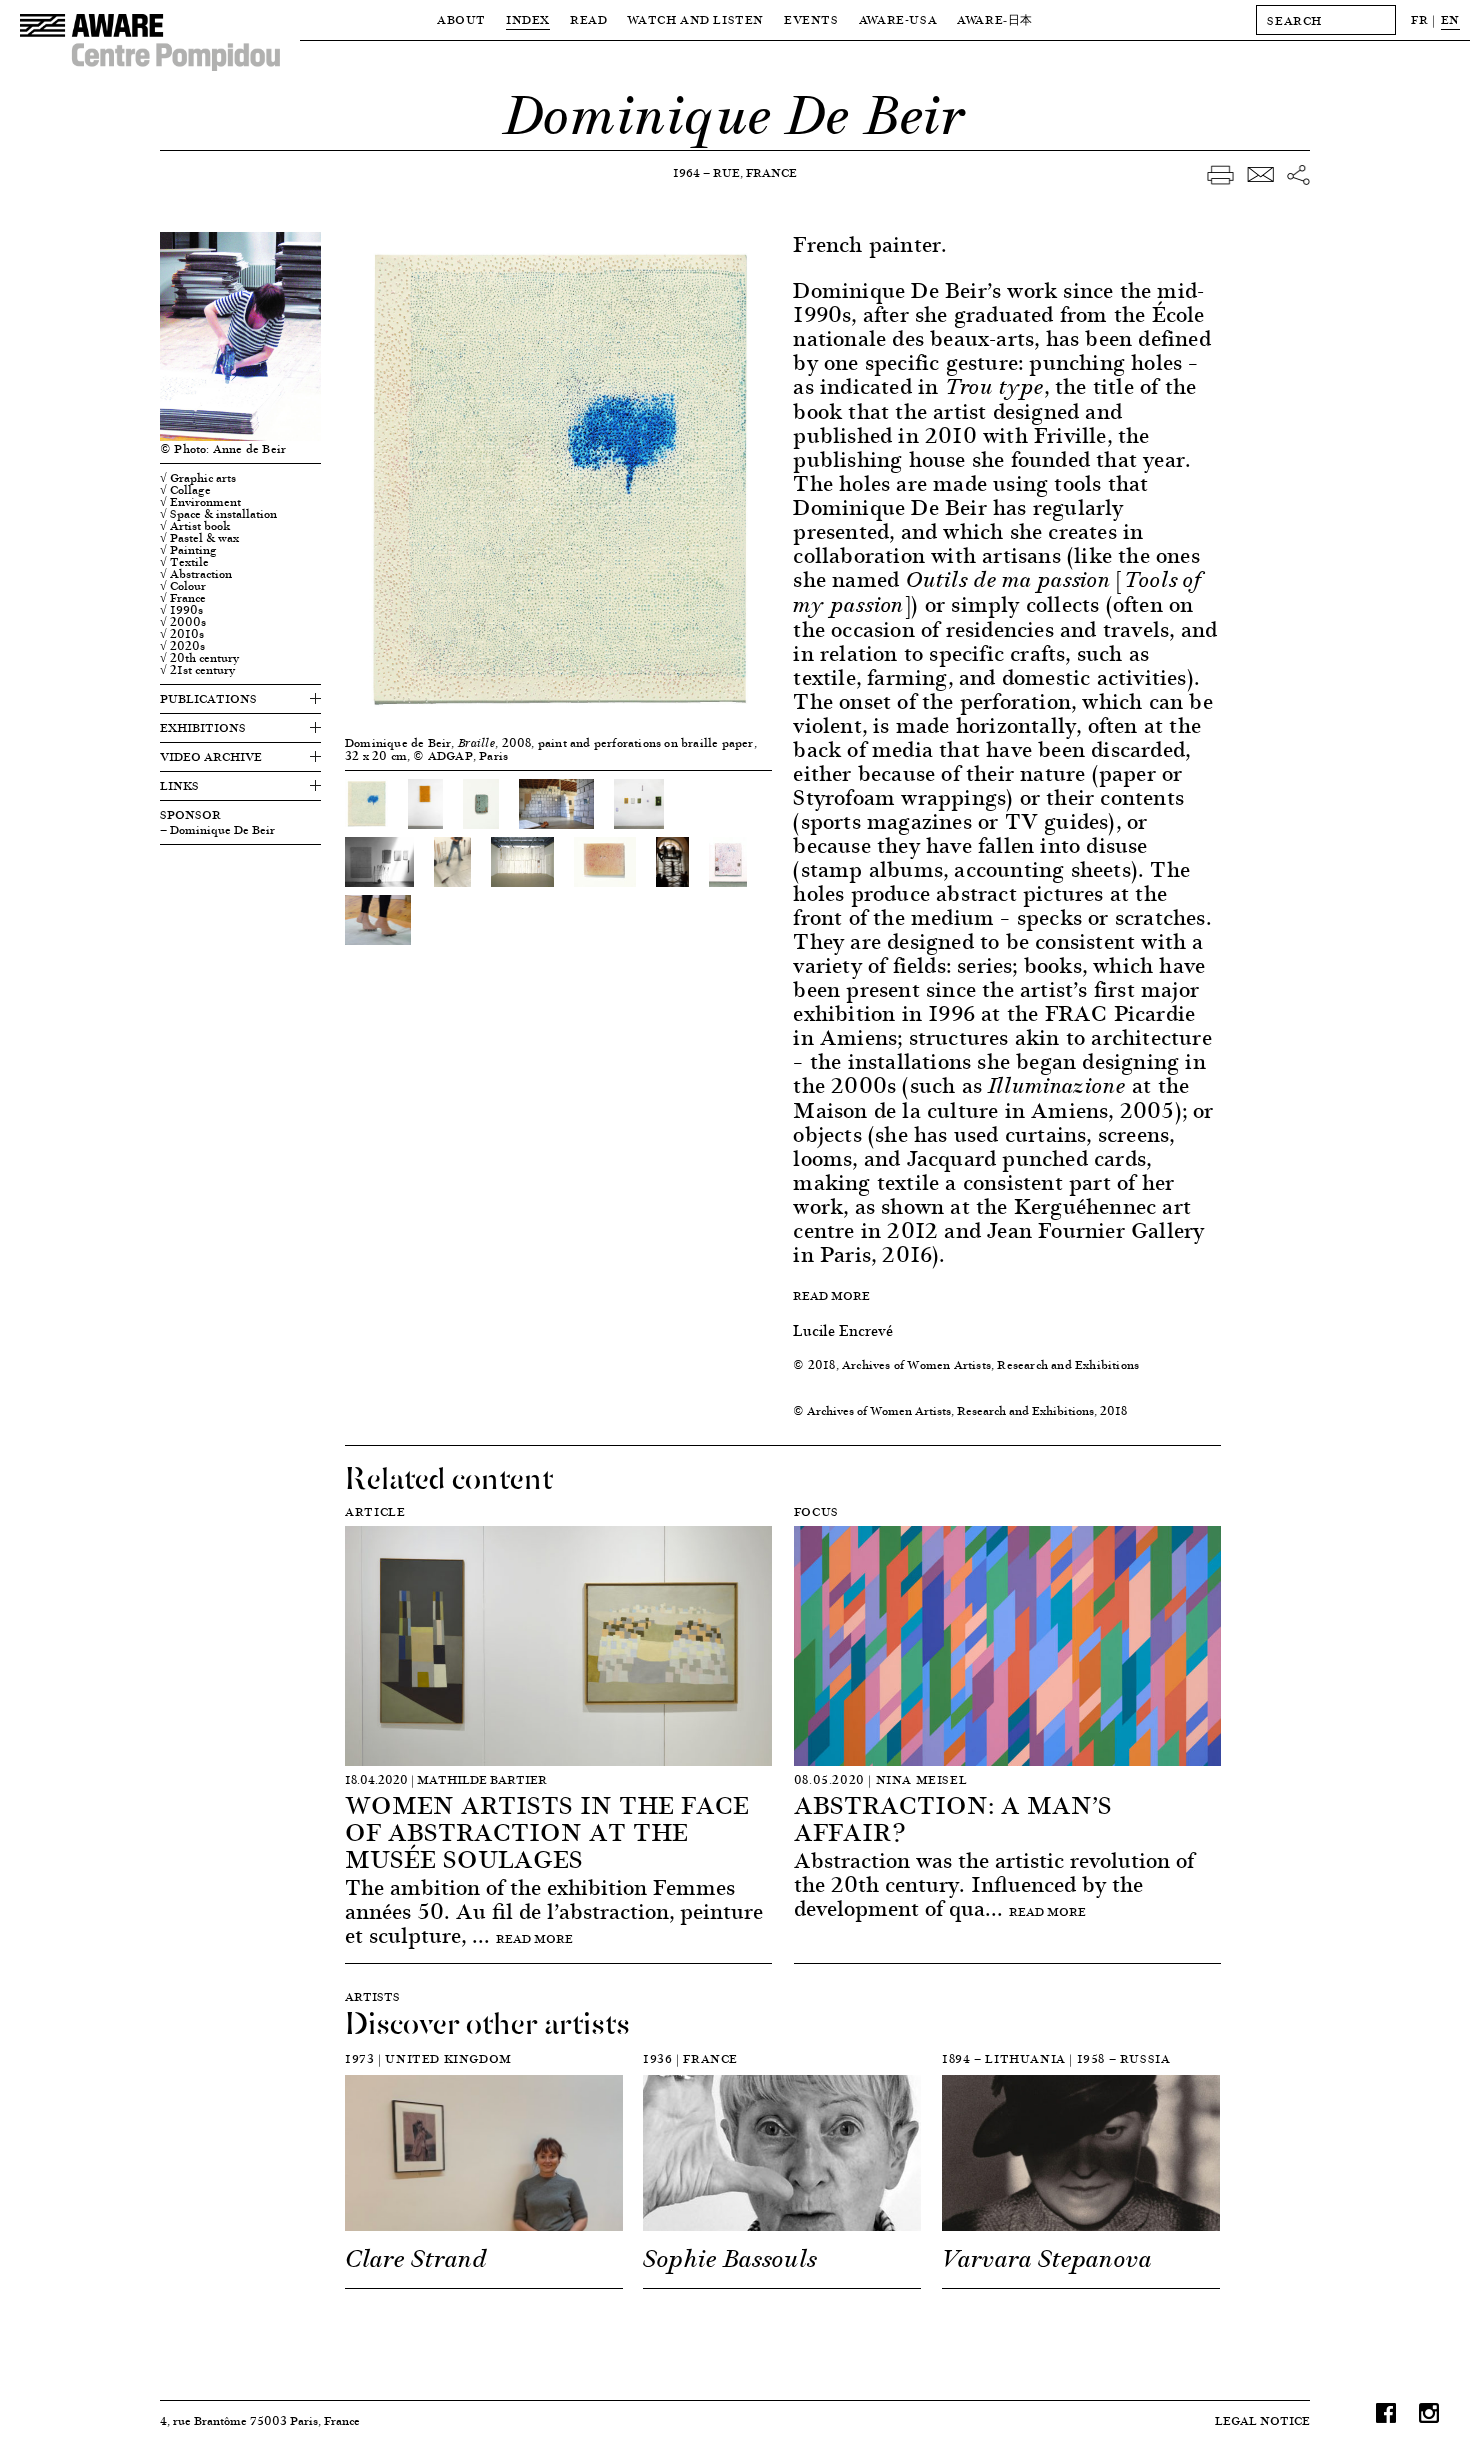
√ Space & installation (218, 514)
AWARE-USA (898, 19)
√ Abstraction (196, 574)
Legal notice (1262, 2420)
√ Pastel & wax (199, 538)
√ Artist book (195, 526)
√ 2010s (182, 634)
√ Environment (200, 502)
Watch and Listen (695, 19)
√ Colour (183, 586)
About (461, 19)
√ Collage (185, 490)
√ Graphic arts (198, 478)
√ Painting (188, 550)
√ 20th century (199, 658)
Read (588, 19)
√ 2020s (182, 646)
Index (528, 19)
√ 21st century (197, 670)
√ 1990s (181, 610)
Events (811, 19)
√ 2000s (183, 622)
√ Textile (184, 562)
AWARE (995, 19)
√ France (183, 598)
